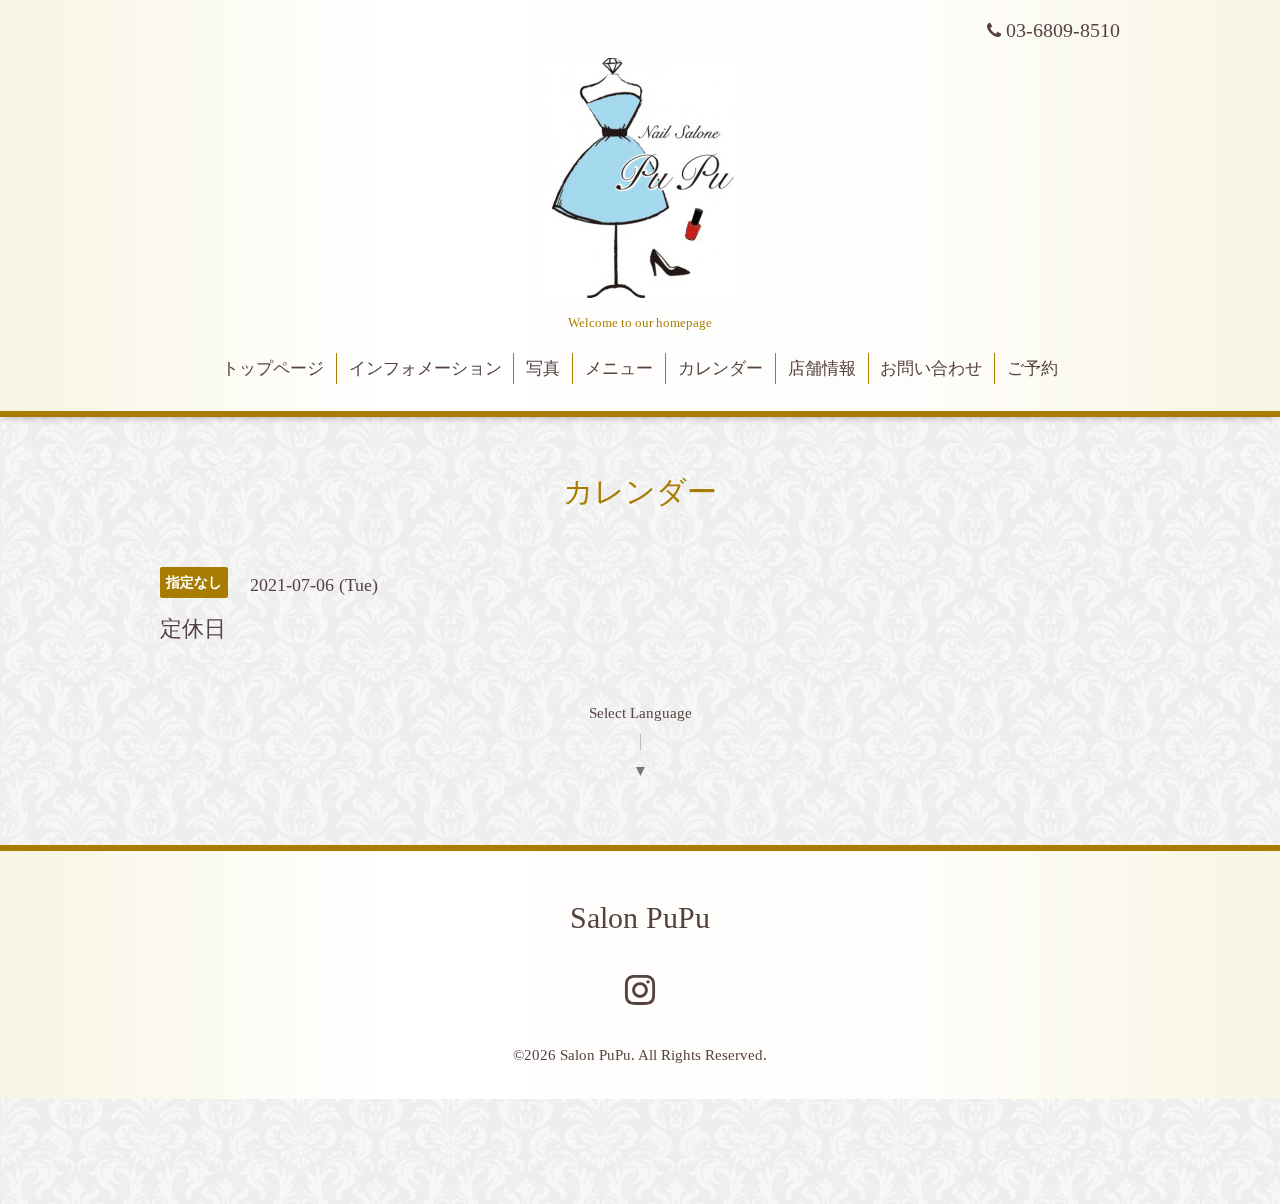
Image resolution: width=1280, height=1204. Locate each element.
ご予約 (1032, 368)
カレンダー (720, 368)
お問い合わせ (931, 368)
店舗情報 (822, 368)
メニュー (619, 368)
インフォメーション (425, 368)
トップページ (273, 368)
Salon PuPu (640, 917)
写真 (543, 368)
